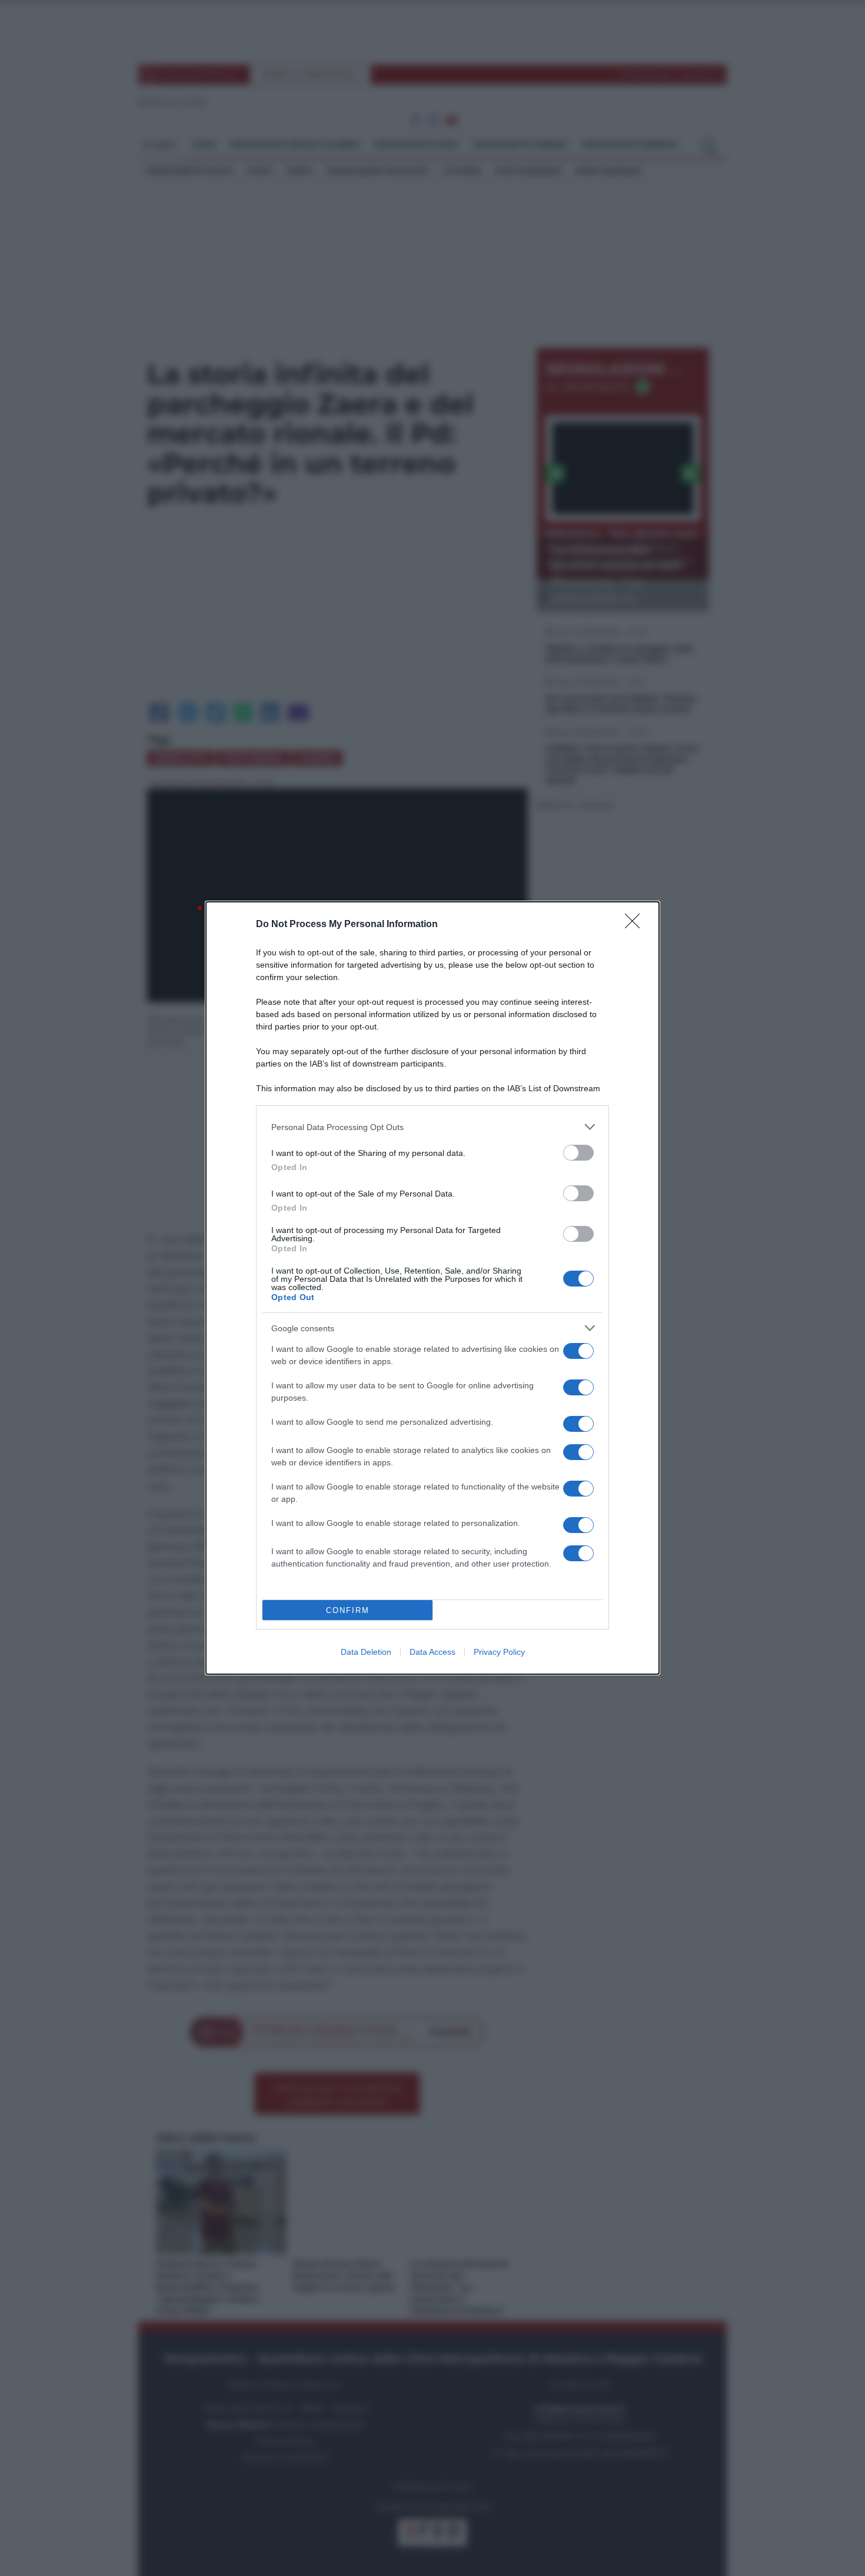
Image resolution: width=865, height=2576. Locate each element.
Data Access (432, 1652)
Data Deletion (366, 1652)
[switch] (578, 1153)
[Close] (636, 925)
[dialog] (432, 1288)
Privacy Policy (499, 1652)
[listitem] (432, 1127)
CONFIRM (348, 1610)
